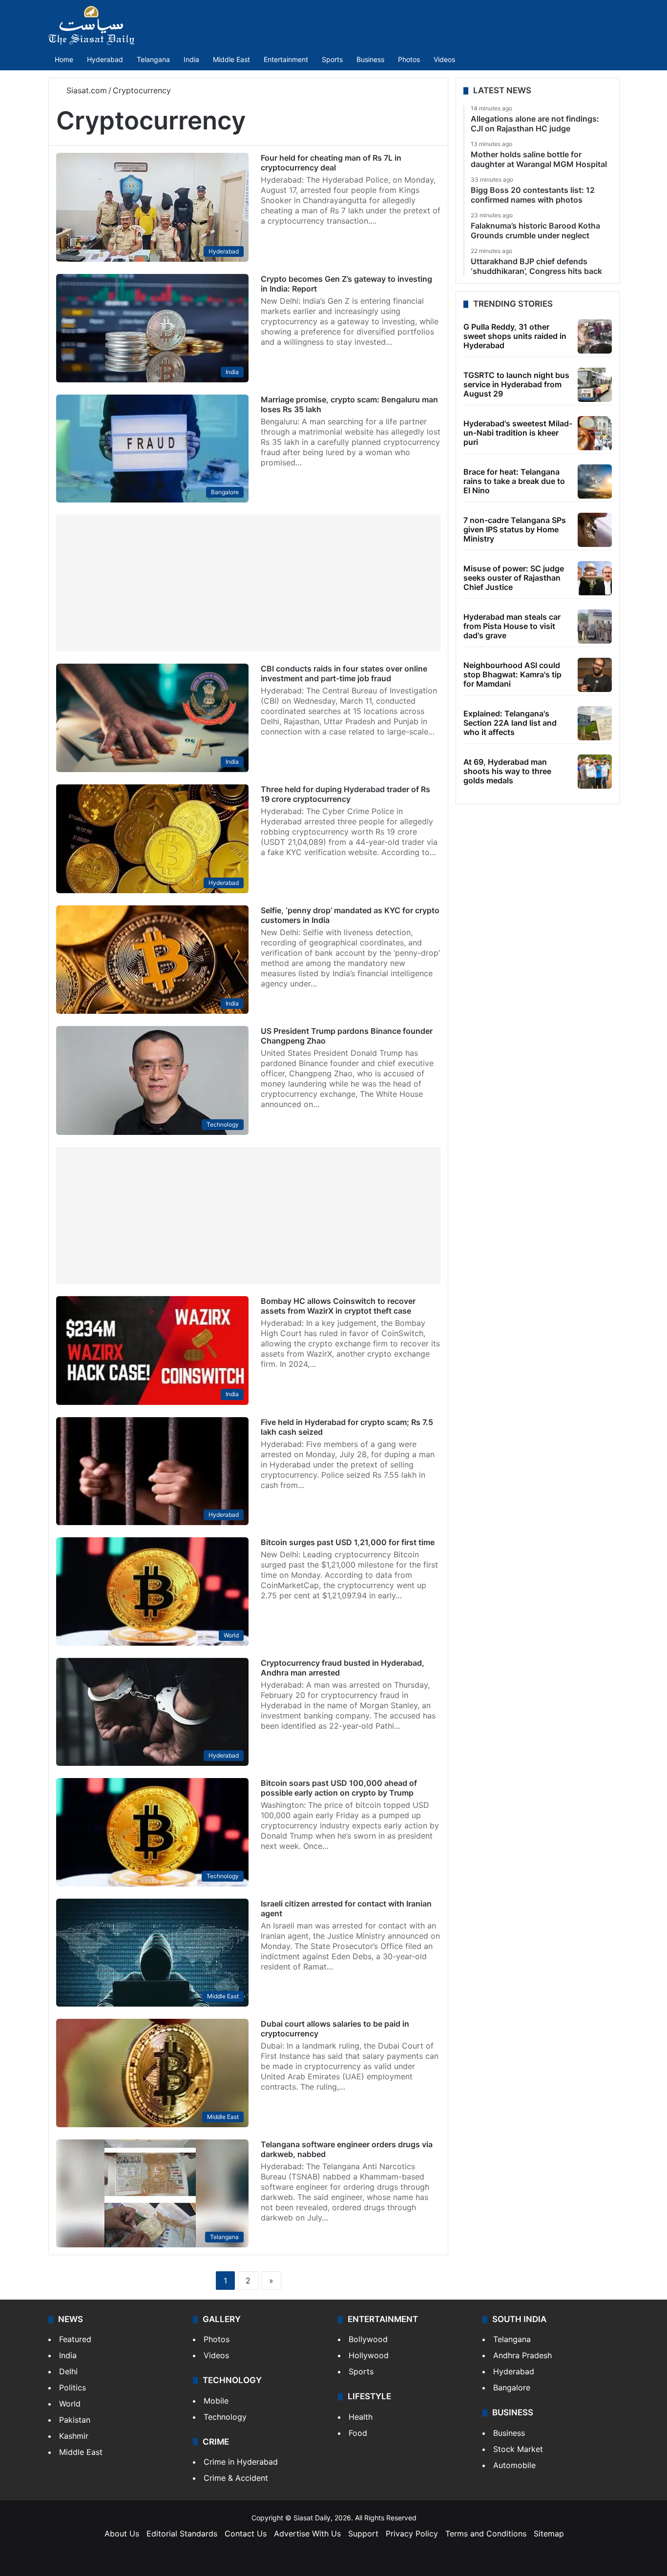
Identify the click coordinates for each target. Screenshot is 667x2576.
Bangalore (512, 2388)
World (70, 2404)
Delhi (68, 2371)
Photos (409, 59)
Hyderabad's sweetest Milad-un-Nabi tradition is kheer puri (518, 433)
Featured (75, 2339)
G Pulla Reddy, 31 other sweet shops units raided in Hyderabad (515, 336)
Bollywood (368, 2339)
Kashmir (74, 2436)
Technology (225, 2417)
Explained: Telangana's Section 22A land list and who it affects (510, 723)
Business (370, 59)
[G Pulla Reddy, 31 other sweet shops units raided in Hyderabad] (595, 336)
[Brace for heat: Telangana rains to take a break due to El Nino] (595, 482)
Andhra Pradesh (522, 2355)
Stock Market (518, 2449)
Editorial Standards (182, 2534)
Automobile (514, 2465)
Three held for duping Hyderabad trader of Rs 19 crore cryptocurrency (345, 794)
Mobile (216, 2401)
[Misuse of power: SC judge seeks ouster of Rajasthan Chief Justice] (595, 578)
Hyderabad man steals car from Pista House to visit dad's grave (512, 626)
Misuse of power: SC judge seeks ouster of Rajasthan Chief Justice (514, 578)
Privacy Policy (412, 2534)
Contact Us (246, 2534)
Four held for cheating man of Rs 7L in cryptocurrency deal (331, 163)
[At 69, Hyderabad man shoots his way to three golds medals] (595, 772)
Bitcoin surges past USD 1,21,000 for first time (348, 1542)
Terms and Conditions (486, 2534)
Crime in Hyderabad (241, 2462)
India (191, 59)
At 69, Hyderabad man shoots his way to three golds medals (507, 771)
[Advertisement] (248, 583)
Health (361, 2417)
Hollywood (369, 2355)
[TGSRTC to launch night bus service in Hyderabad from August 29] (595, 385)
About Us (122, 2534)
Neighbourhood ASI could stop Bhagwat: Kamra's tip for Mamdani (512, 674)
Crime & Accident (236, 2478)
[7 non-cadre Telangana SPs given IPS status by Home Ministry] (595, 530)
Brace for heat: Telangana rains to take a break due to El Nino (514, 481)
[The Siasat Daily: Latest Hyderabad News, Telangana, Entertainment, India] (91, 25)
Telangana (153, 59)
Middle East (231, 59)
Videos (444, 59)
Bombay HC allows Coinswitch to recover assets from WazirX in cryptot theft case (338, 1306)
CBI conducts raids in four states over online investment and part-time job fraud (344, 673)
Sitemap (549, 2534)
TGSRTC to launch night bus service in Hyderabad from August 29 (516, 384)
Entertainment (286, 59)
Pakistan (75, 2420)
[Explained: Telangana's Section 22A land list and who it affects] (595, 723)
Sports (332, 59)
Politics (73, 2388)
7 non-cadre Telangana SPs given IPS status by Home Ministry (515, 529)
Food (358, 2433)
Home (64, 59)
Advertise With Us (307, 2534)
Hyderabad (105, 59)
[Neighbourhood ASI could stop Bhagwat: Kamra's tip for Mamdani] (595, 675)
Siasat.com (85, 90)
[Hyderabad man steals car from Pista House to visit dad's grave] (595, 627)
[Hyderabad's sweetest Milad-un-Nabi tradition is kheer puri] (595, 433)
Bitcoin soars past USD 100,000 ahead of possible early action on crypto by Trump (339, 1788)
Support (363, 2534)
